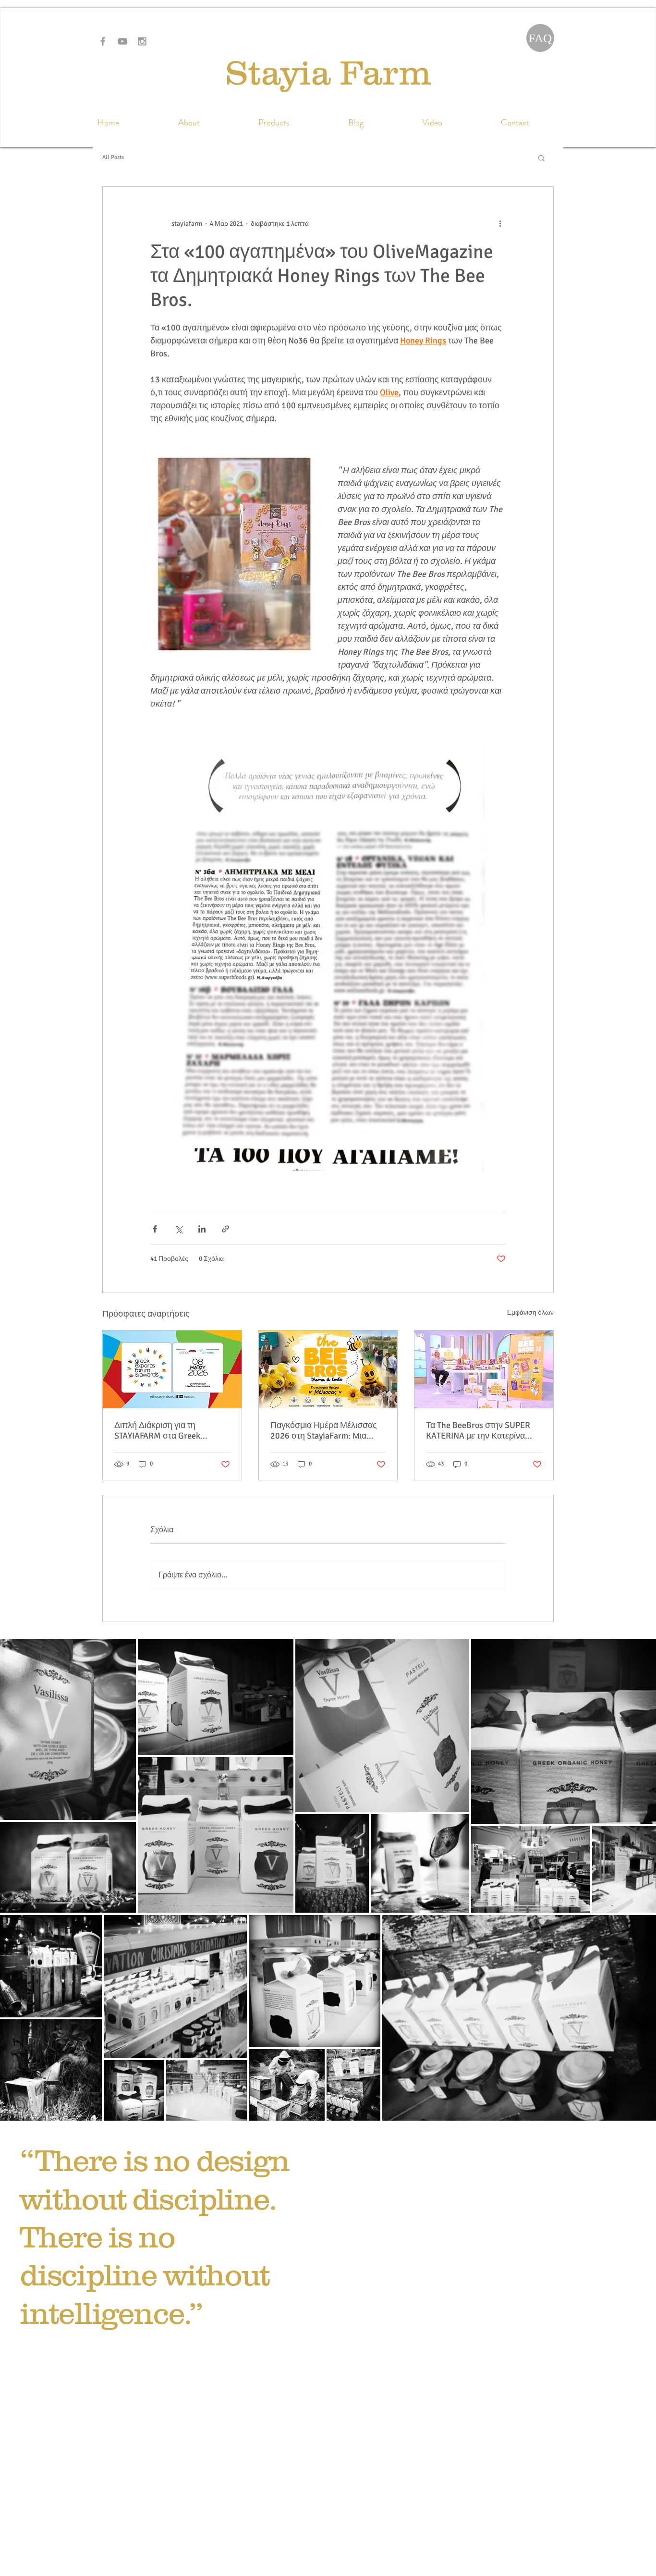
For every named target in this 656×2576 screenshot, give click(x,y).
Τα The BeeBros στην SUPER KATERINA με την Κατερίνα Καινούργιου (478, 1430)
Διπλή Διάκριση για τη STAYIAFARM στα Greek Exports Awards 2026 (157, 1430)
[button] (541, 158)
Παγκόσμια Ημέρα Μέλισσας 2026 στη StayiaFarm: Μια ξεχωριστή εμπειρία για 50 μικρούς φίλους (324, 1430)
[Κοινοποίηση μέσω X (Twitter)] (178, 1229)
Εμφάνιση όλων (530, 1312)
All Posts (113, 157)
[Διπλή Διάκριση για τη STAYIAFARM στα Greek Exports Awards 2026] (172, 1369)
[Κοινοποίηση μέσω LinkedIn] (202, 1229)
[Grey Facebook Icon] (103, 41)
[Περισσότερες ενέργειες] (500, 223)
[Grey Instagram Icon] (142, 41)
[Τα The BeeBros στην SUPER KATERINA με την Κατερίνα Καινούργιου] (484, 1369)
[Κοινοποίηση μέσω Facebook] (155, 1229)
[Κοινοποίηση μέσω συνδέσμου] (225, 1229)
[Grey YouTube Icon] (122, 41)
